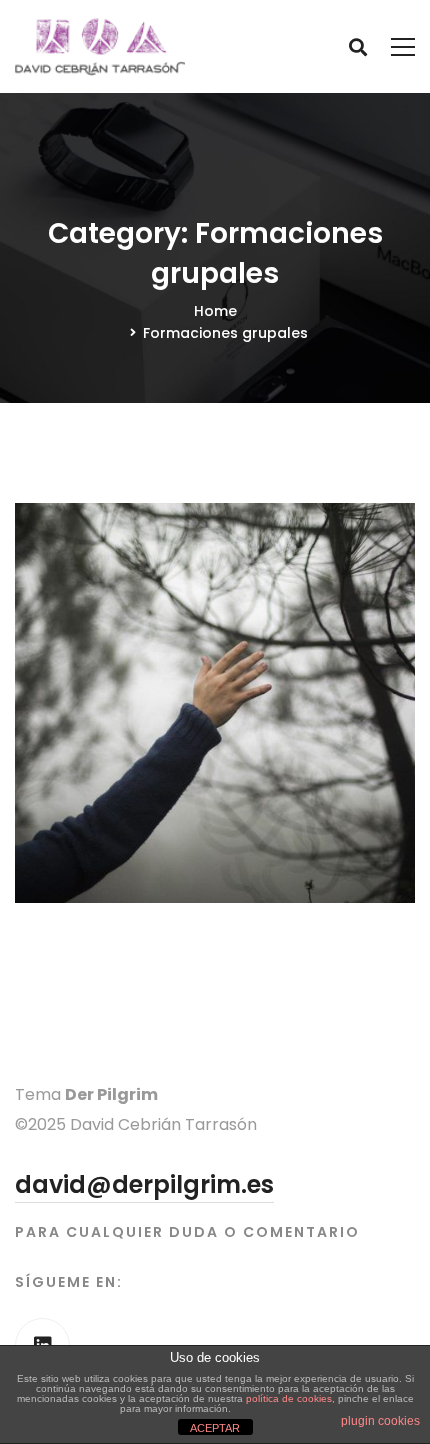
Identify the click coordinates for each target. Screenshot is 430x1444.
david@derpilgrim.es (144, 1184)
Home (215, 311)
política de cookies (289, 1398)
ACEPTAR (215, 1428)
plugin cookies (380, 1421)
